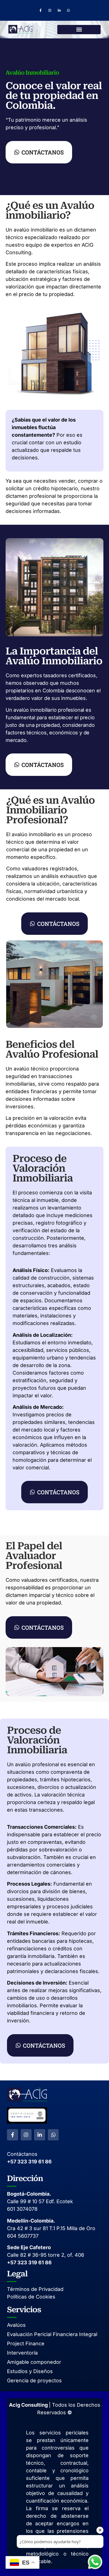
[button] (79, 30)
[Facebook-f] (41, 10)
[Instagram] (50, 10)
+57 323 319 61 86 (29, 2162)
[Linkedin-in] (59, 10)
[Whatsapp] (69, 10)
